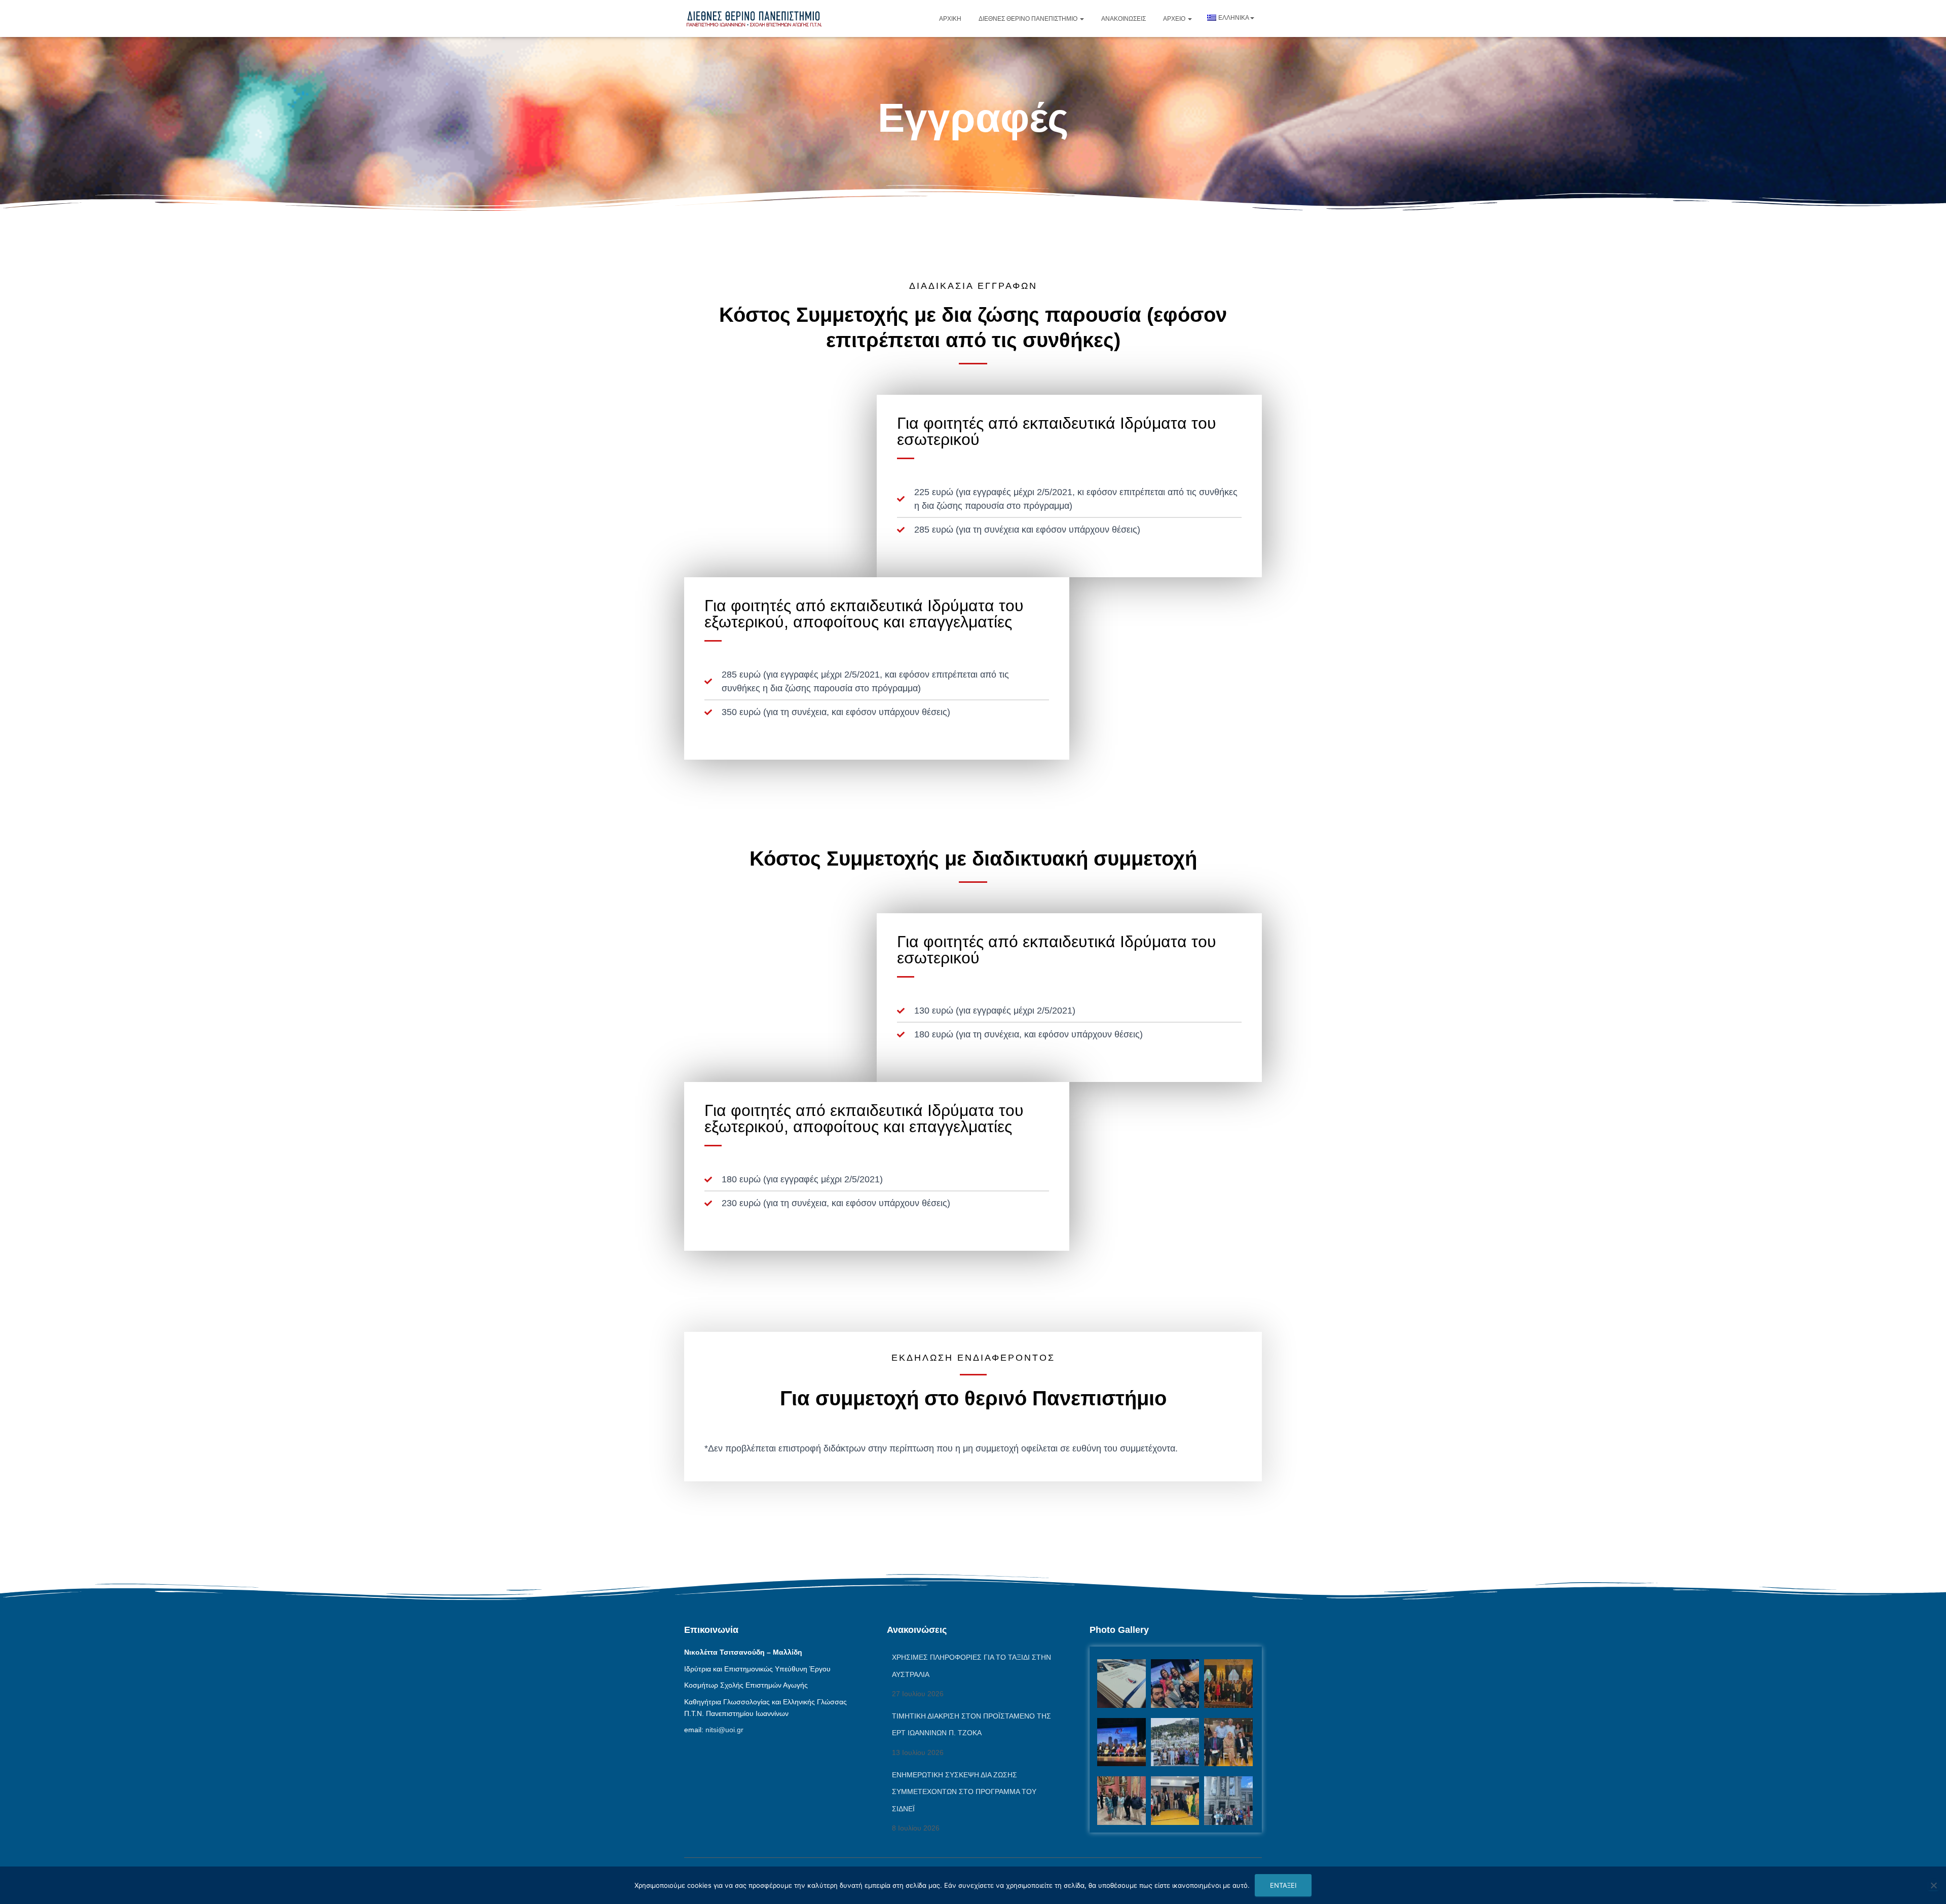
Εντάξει (1283, 1885)
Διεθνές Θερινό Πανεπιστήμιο (1029, 19)
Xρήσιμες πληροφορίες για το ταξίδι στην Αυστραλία (971, 1666)
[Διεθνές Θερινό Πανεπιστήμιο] (754, 18)
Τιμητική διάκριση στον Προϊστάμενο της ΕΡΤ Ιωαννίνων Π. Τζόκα (971, 1725)
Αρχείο (1175, 19)
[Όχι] (1933, 1885)
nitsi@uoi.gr (724, 1730)
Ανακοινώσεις (1124, 19)
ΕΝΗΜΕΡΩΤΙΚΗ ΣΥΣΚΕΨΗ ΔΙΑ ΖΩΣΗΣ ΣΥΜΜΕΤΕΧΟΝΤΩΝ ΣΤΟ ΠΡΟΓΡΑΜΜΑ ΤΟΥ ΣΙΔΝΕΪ (964, 1792)
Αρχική (950, 19)
